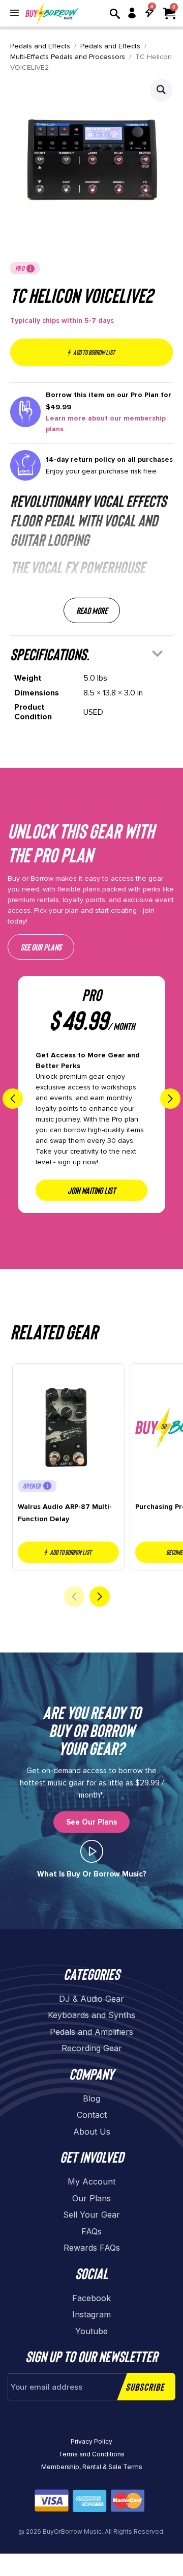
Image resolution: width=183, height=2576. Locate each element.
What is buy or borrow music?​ (92, 1874)
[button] (161, 90)
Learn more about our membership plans (106, 424)
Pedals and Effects (40, 46)
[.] (92, 1851)
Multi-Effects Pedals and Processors (68, 57)
